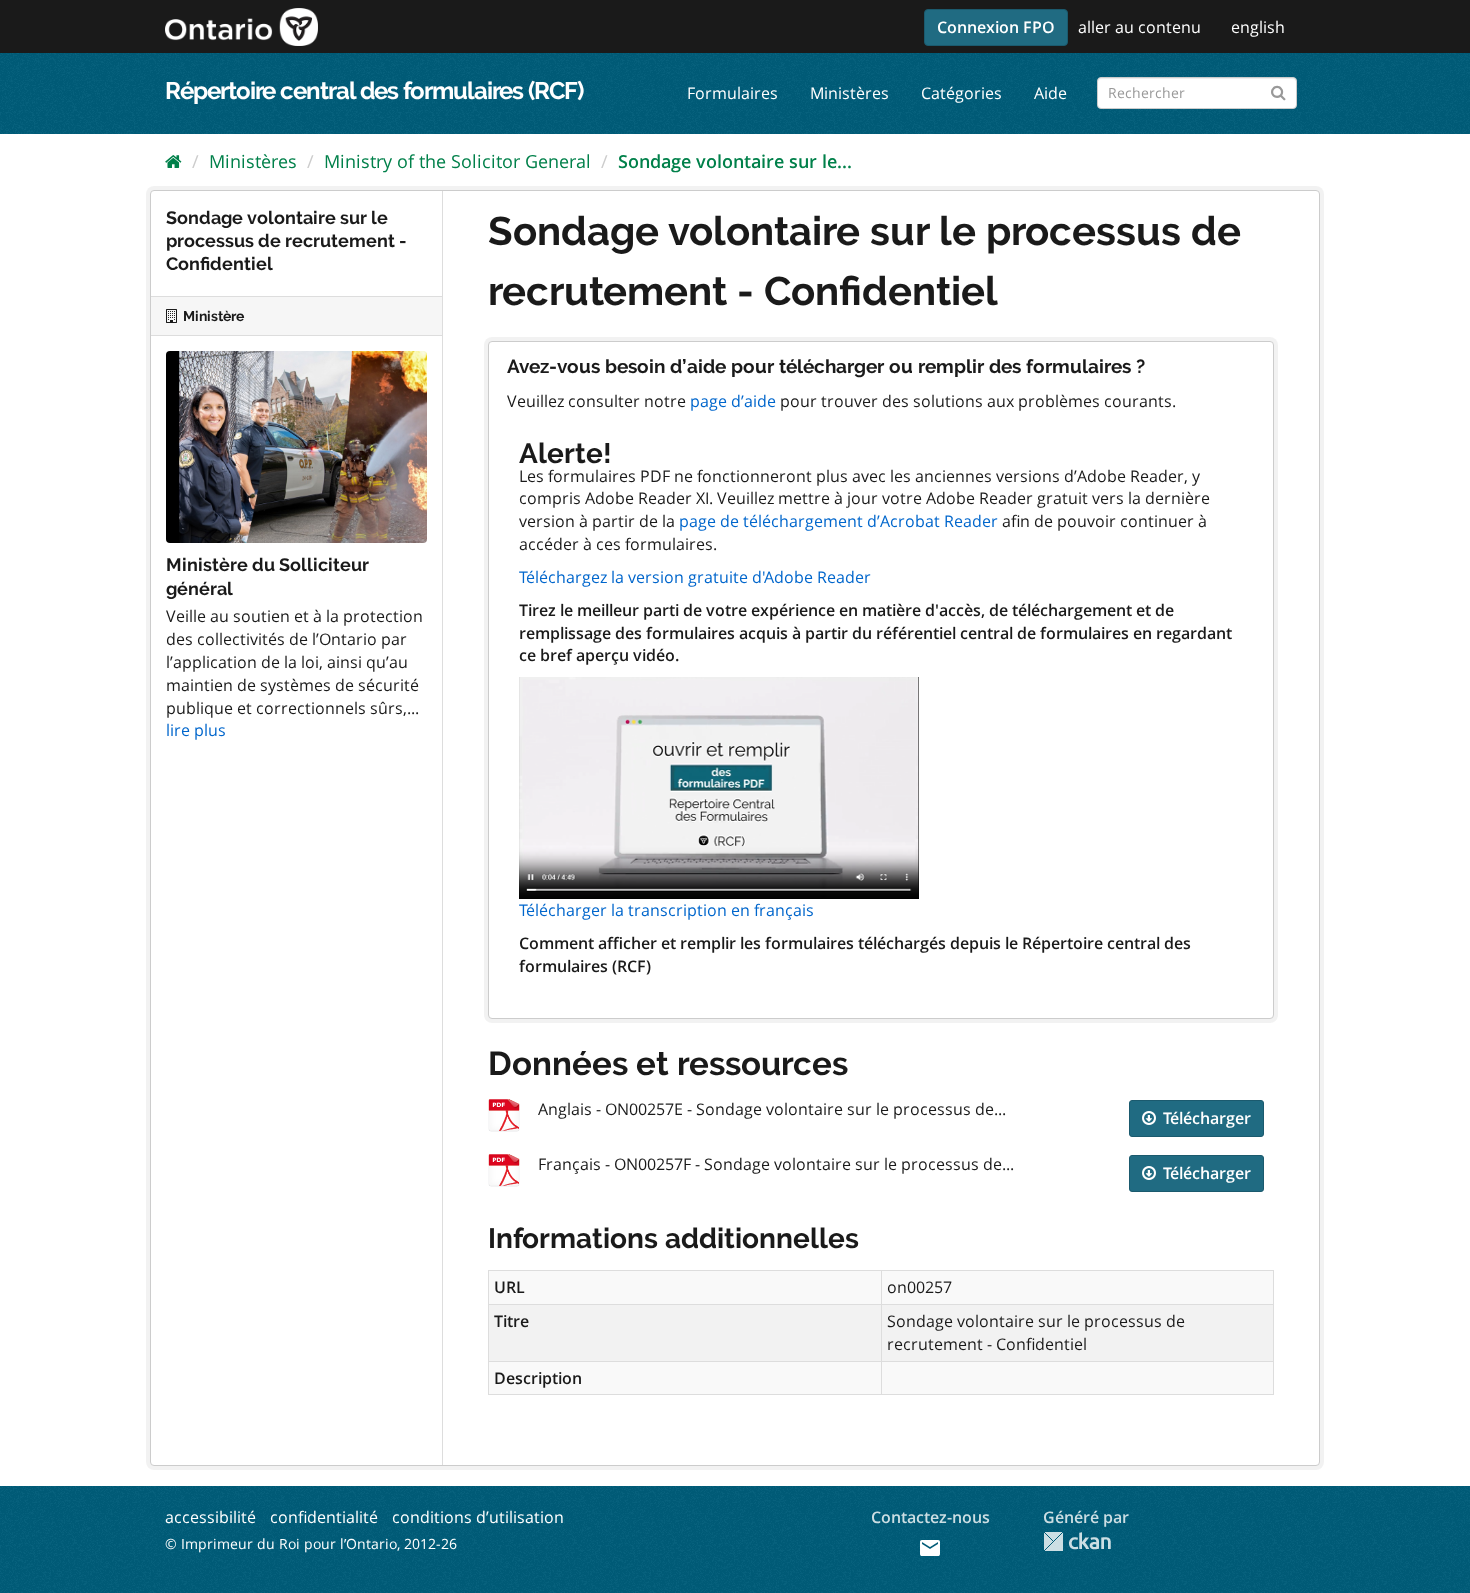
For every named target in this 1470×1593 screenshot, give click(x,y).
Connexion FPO (996, 27)
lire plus (196, 730)
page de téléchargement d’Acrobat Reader (838, 521)
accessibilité (210, 1517)
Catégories (961, 93)
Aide (1050, 93)
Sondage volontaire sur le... (735, 161)
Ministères (849, 93)
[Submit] (1278, 89)
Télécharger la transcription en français (666, 910)
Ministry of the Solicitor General (457, 161)
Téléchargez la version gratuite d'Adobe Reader (695, 577)
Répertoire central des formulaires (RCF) (374, 90)
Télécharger (1205, 1118)
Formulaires (732, 93)
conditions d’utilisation (478, 1517)
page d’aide (733, 401)
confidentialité (324, 1517)
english (1258, 27)
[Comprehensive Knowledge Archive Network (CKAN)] (1077, 1541)
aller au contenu (1139, 27)
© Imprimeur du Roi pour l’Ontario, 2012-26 (311, 1543)
